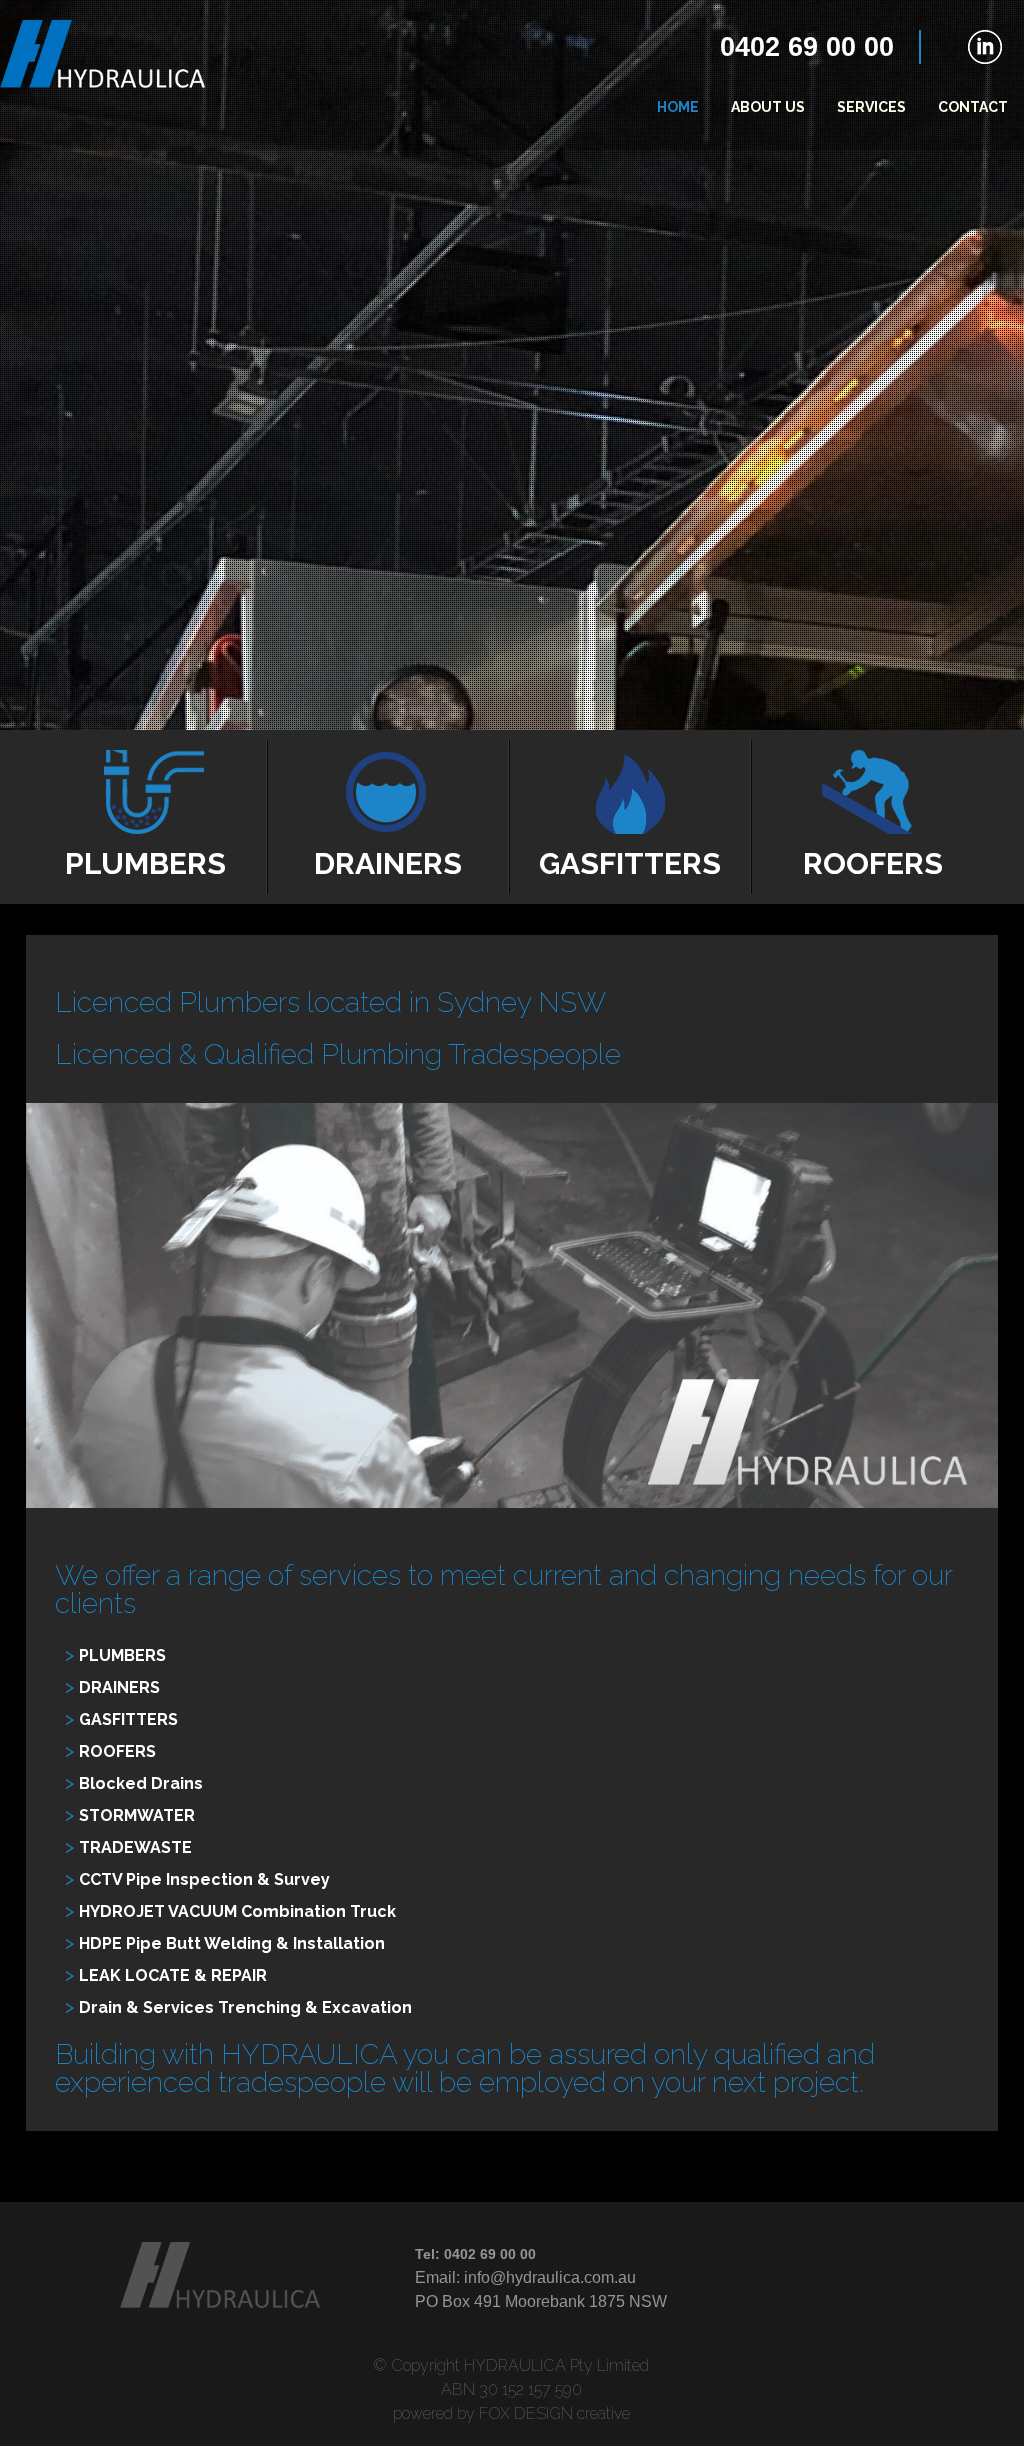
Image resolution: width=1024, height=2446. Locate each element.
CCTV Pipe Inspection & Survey (204, 1879)
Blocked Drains (141, 1783)
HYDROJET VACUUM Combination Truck (237, 1911)
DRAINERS (119, 1687)
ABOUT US (768, 107)
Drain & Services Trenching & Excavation (245, 2007)
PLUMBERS (122, 1655)
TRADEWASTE (135, 1847)
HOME (678, 107)
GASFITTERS (128, 1719)
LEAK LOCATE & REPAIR (173, 1975)
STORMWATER (137, 1815)
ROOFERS (117, 1751)
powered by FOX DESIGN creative (511, 2413)
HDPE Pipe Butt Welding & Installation (232, 1943)
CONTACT (973, 107)
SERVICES (871, 107)
